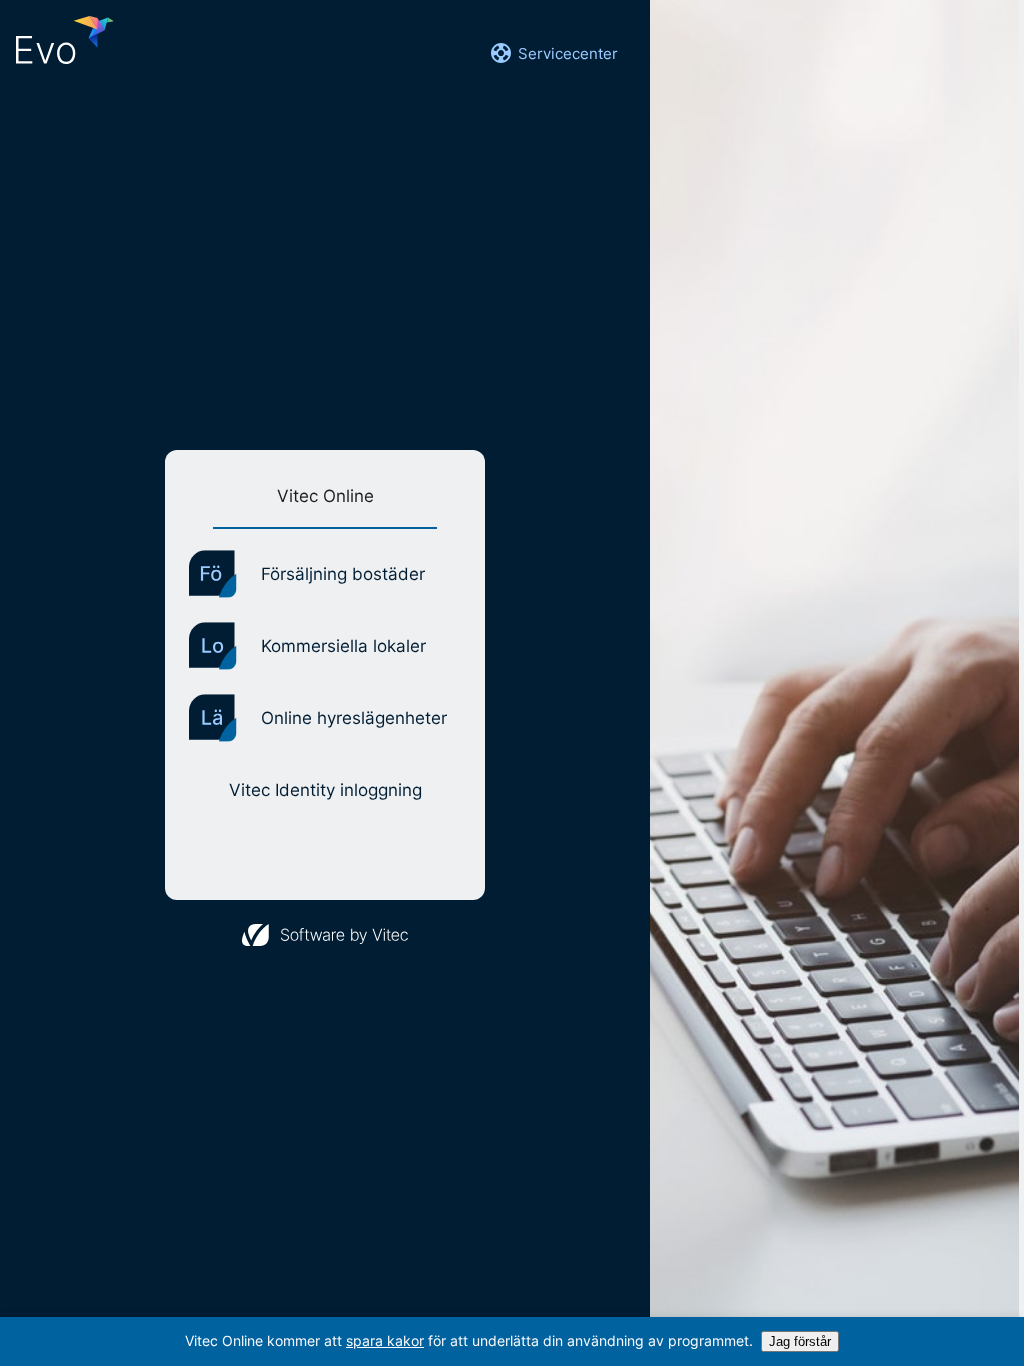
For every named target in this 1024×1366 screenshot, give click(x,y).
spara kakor (385, 1340)
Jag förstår (800, 1341)
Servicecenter (568, 53)
